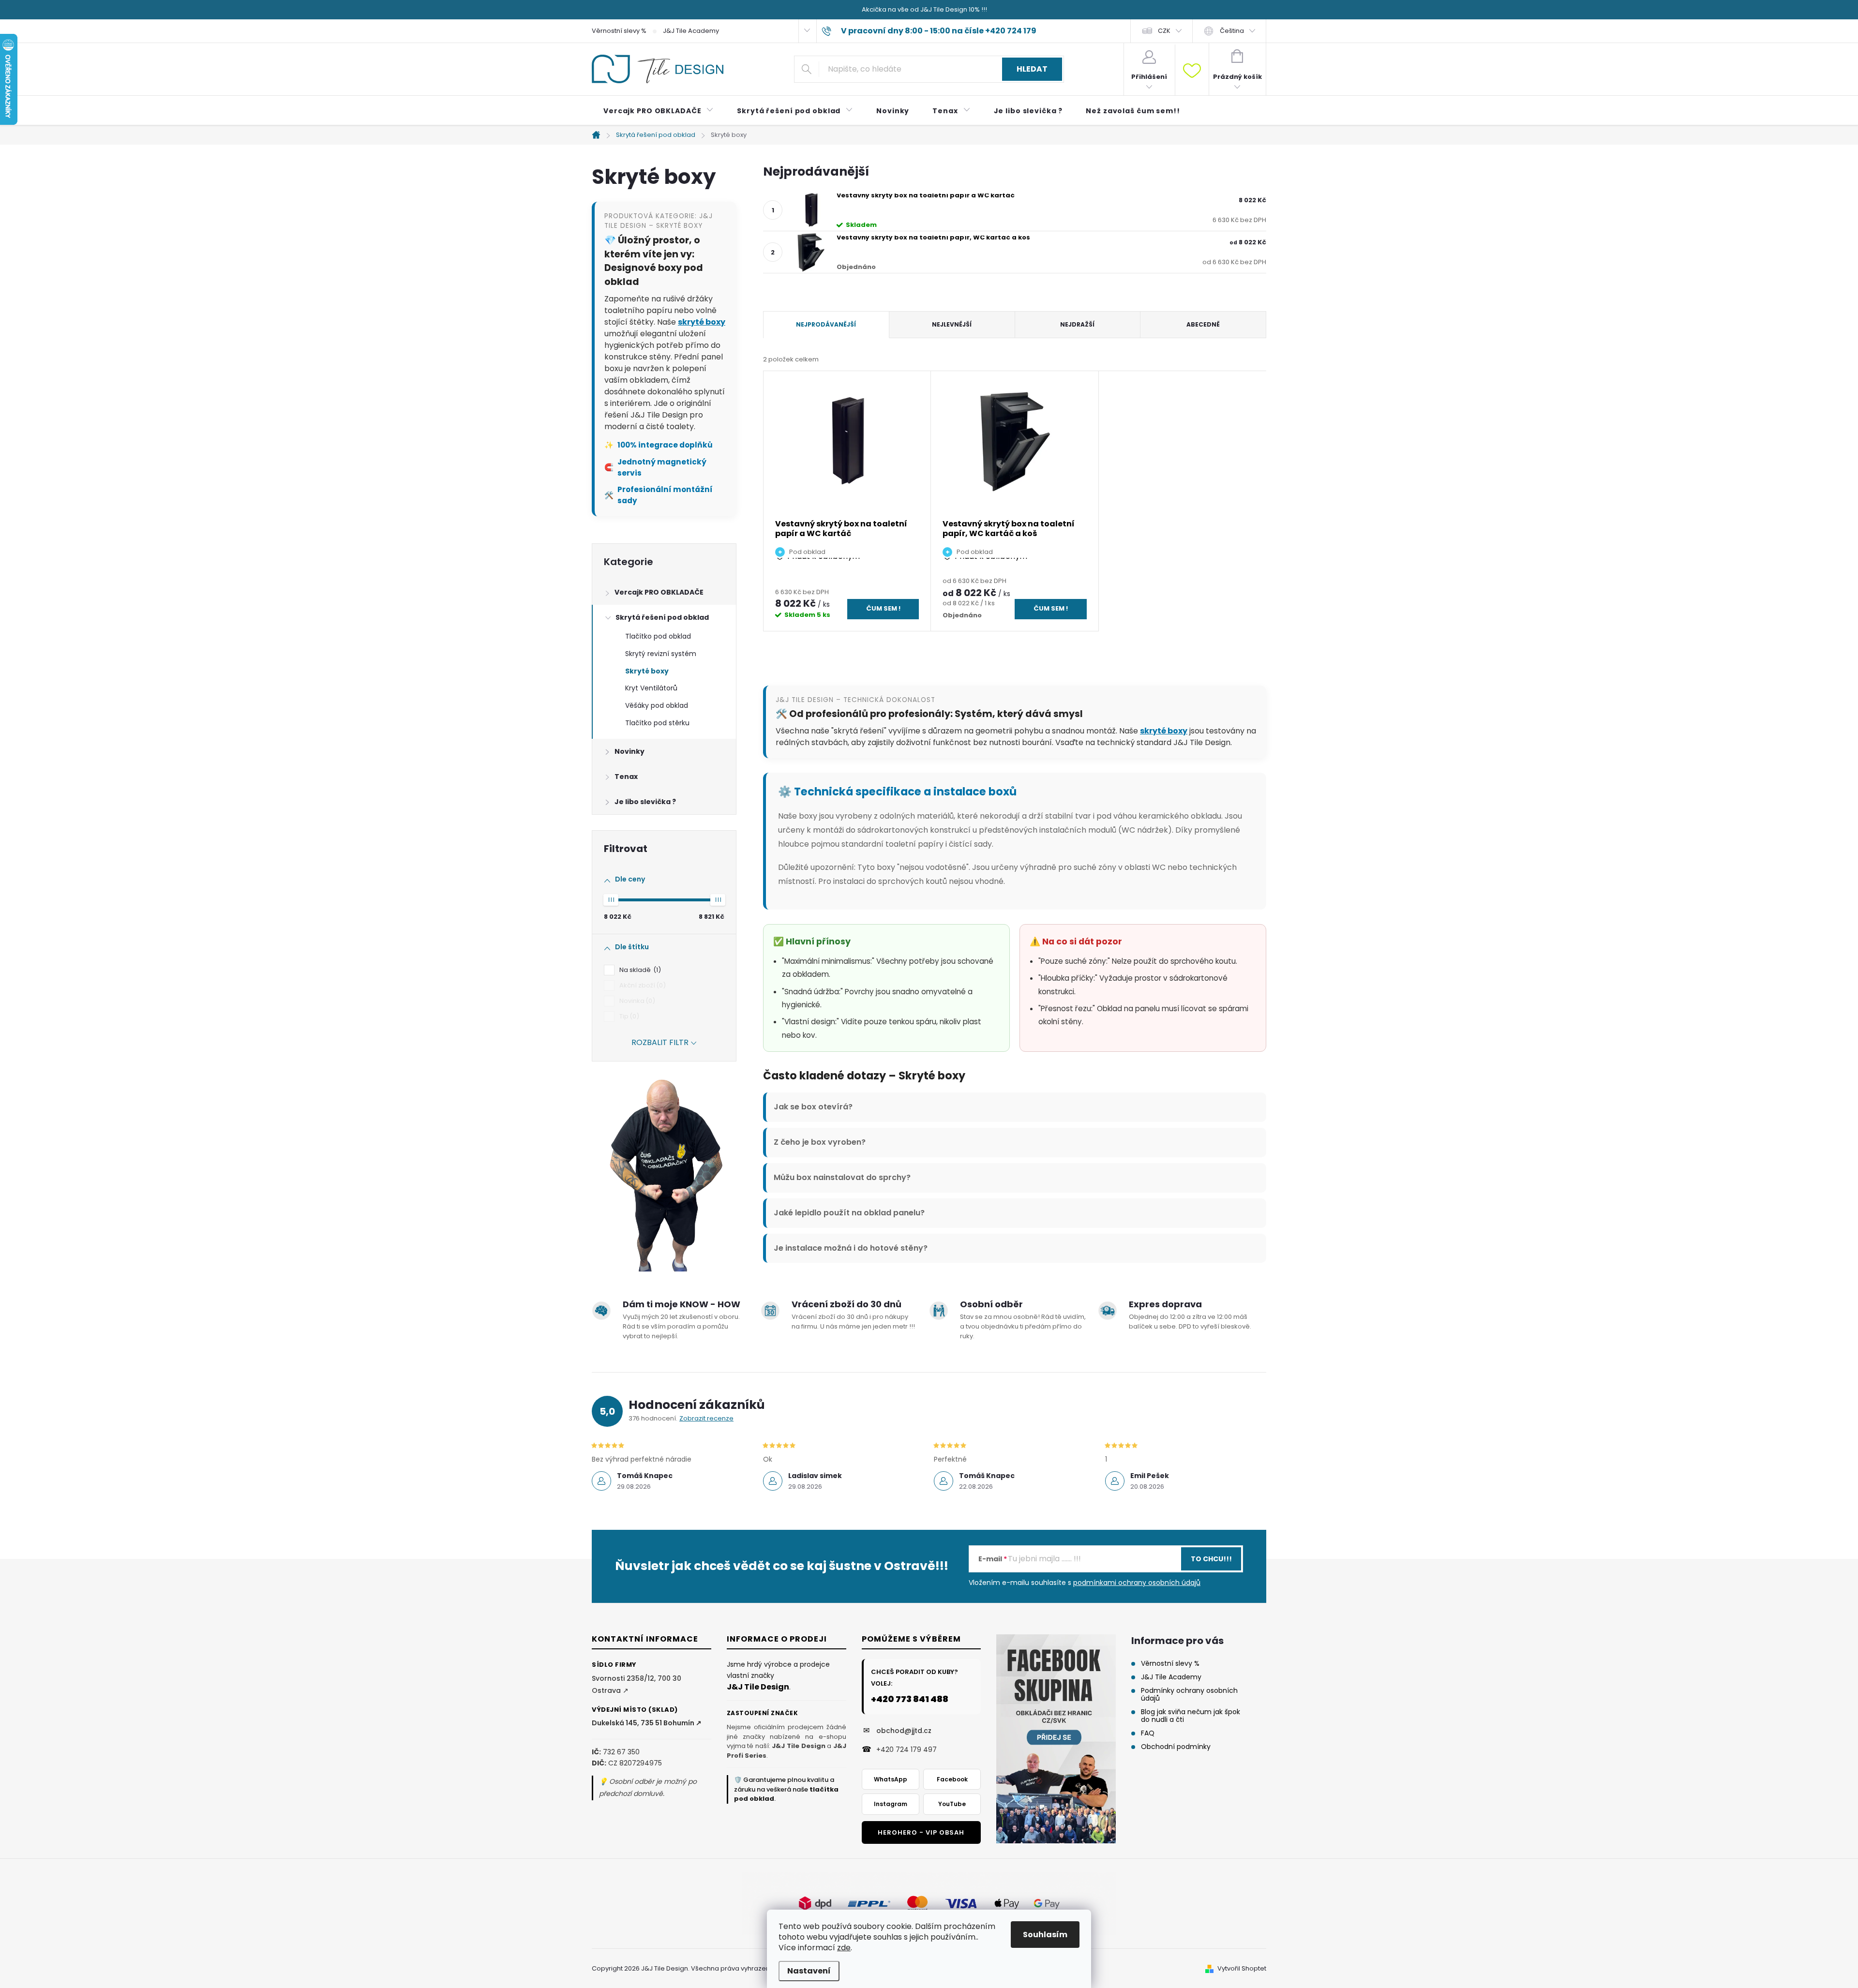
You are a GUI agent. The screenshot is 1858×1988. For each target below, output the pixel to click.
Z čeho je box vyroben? (820, 1142)
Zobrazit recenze (706, 1418)
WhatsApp (891, 1779)
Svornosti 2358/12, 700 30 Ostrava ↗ (637, 1684)
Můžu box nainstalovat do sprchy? (842, 1177)
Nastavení (809, 1971)
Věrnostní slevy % (619, 31)
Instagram (891, 1804)
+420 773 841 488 (910, 1699)
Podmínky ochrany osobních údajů (1189, 1694)
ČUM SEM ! (883, 608)
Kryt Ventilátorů (651, 688)
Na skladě (639, 970)
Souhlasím (1045, 1935)
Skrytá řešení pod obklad (662, 617)
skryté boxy (702, 322)
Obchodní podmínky (1176, 1747)
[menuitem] (659, 111)
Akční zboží (641, 985)
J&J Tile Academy (691, 31)
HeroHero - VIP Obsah (921, 1832)
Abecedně (1203, 324)
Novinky (629, 751)
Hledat (1032, 69)
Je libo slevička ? (645, 802)
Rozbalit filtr (660, 1042)
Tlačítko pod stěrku (657, 723)
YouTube (952, 1804)
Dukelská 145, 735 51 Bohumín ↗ (647, 1723)
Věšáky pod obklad (657, 705)
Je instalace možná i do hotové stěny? (851, 1248)
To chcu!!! (1211, 1559)
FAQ (1148, 1733)
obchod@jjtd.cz (904, 1731)
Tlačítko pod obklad (658, 636)
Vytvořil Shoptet (1242, 1968)
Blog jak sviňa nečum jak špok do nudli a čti (1191, 1716)
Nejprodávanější (826, 324)
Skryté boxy (647, 671)
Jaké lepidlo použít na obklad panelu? (849, 1213)
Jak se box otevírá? (813, 1107)
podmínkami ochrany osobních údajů (1137, 1583)
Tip (628, 1016)
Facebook (952, 1779)
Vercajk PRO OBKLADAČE (659, 592)
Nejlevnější (952, 324)
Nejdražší (1077, 324)
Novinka (636, 1001)
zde (844, 1948)
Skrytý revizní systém (661, 654)
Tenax (626, 777)
